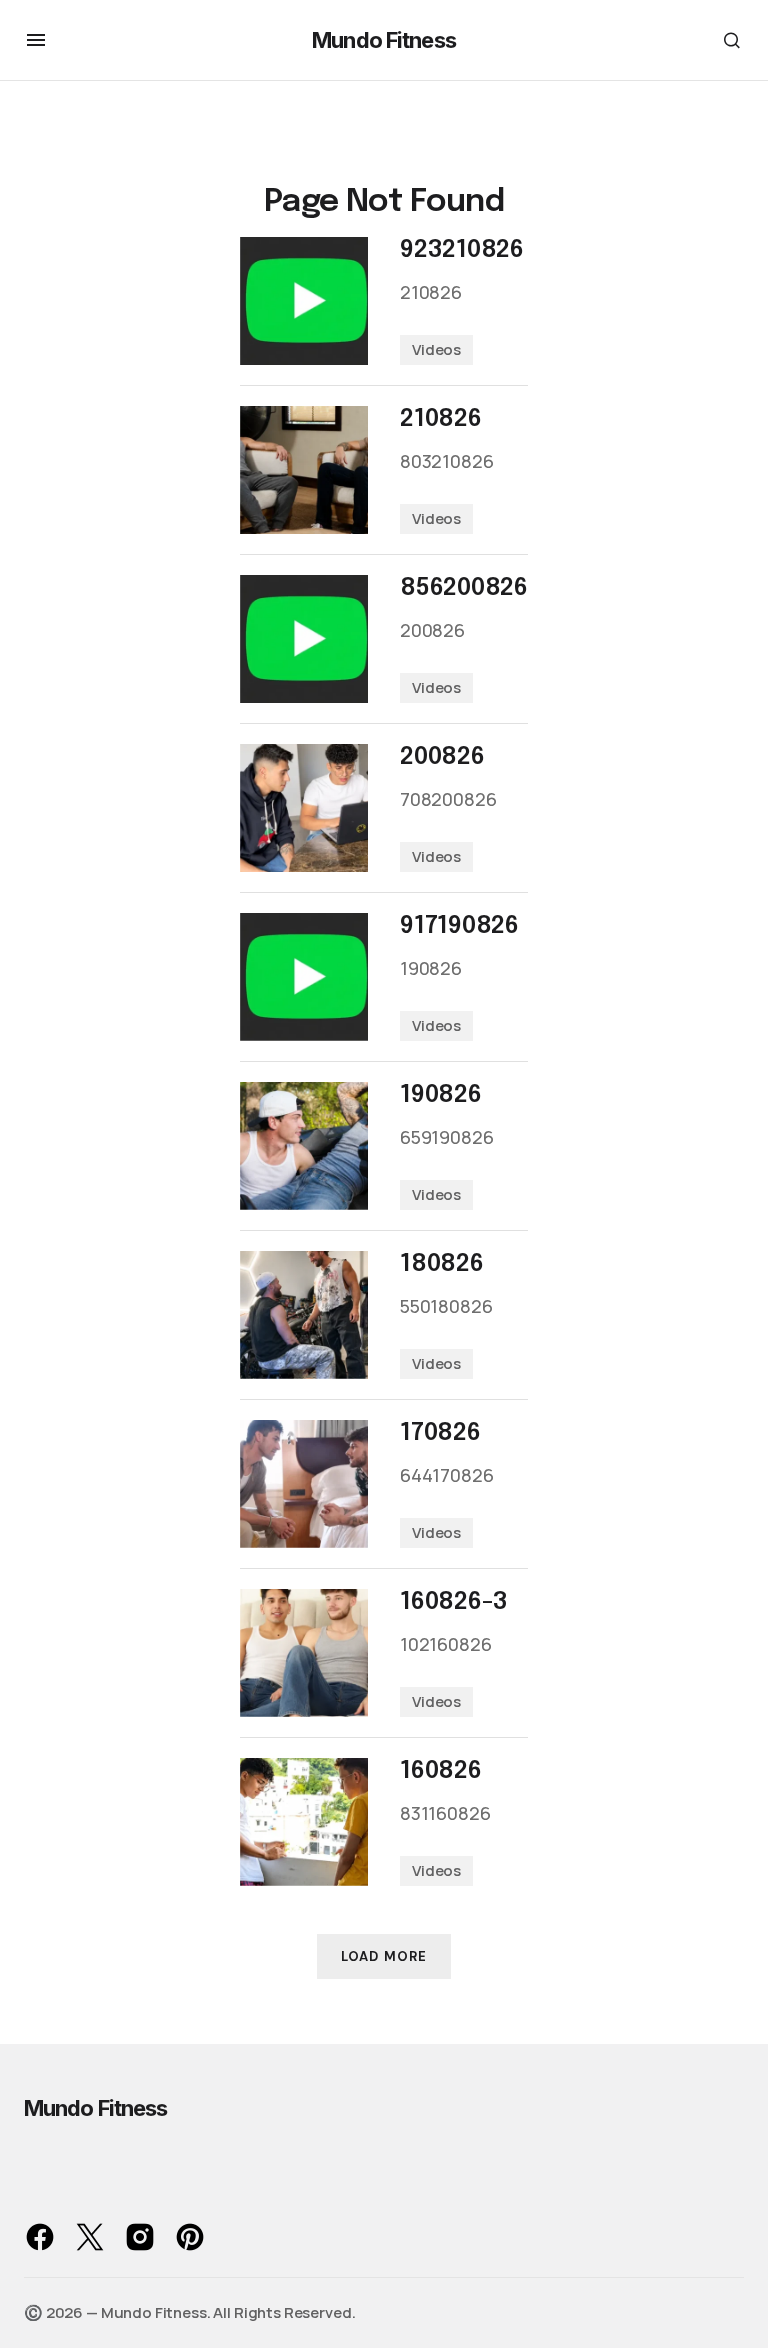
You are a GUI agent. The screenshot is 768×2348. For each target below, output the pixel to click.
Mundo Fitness (384, 40)
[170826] (304, 1484)
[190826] (304, 1146)
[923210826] (304, 301)
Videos (436, 349)
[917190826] (304, 977)
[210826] (304, 470)
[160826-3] (304, 1653)
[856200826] (304, 639)
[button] (36, 40)
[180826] (304, 1315)
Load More (383, 1956)
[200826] (304, 808)
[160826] (304, 1822)
